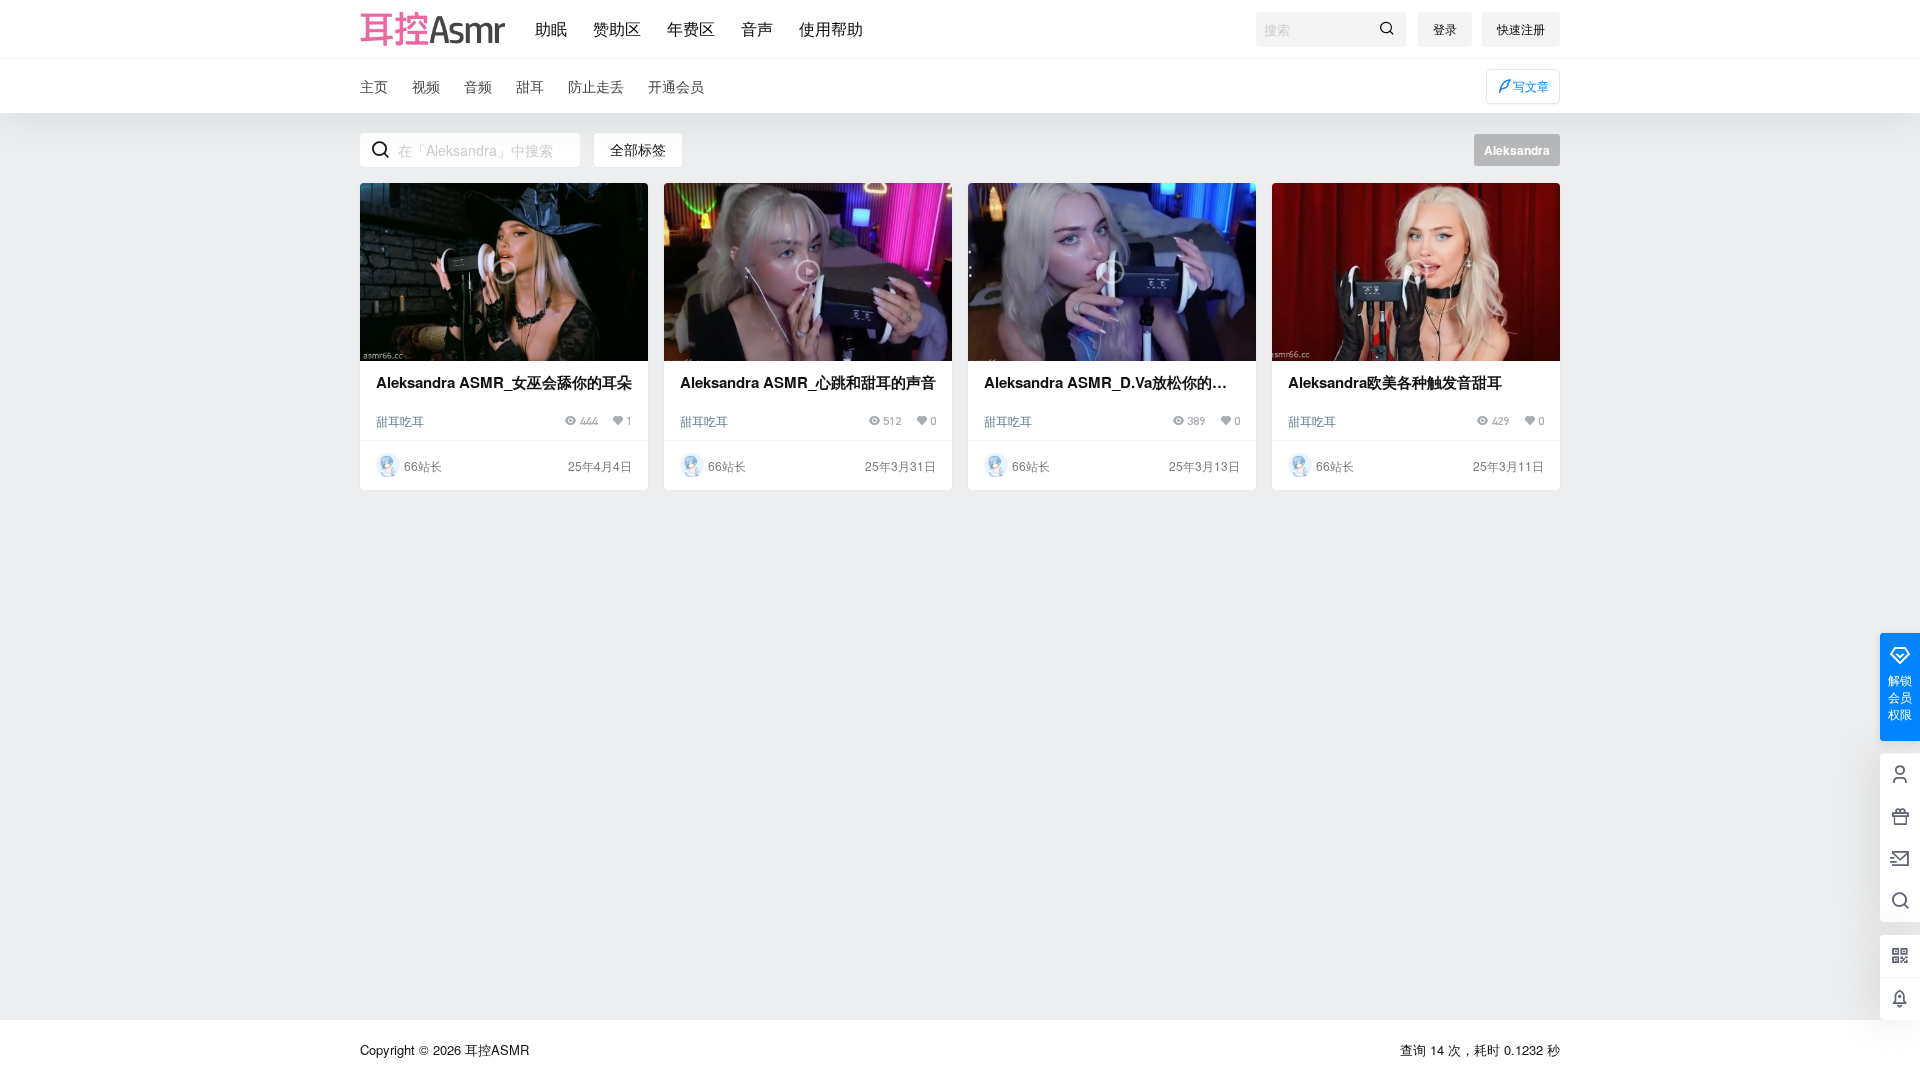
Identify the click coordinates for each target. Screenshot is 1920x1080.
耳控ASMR (495, 1049)
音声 (757, 28)
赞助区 (617, 28)
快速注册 (1521, 28)
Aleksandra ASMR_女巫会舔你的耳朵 (504, 382)
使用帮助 (831, 28)
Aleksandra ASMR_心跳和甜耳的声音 (808, 382)
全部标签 (638, 149)
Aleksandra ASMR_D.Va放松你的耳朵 (1105, 392)
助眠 (551, 28)
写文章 (1531, 85)
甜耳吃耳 (400, 420)
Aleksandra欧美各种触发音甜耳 (1395, 382)
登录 (1445, 28)
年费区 (691, 28)
